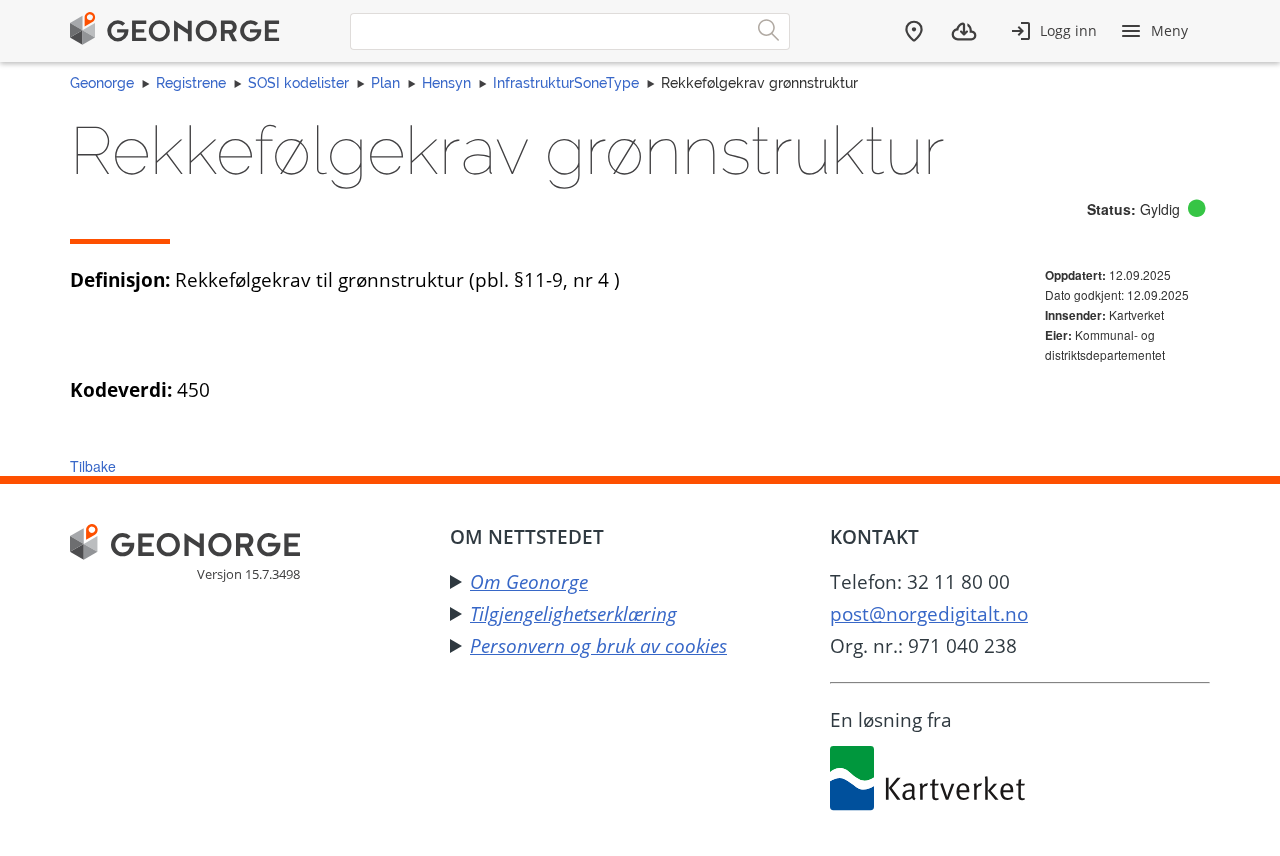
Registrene (191, 83)
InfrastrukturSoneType (566, 83)
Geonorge (102, 83)
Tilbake (93, 466)
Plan (385, 83)
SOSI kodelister (298, 83)
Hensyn (446, 83)
